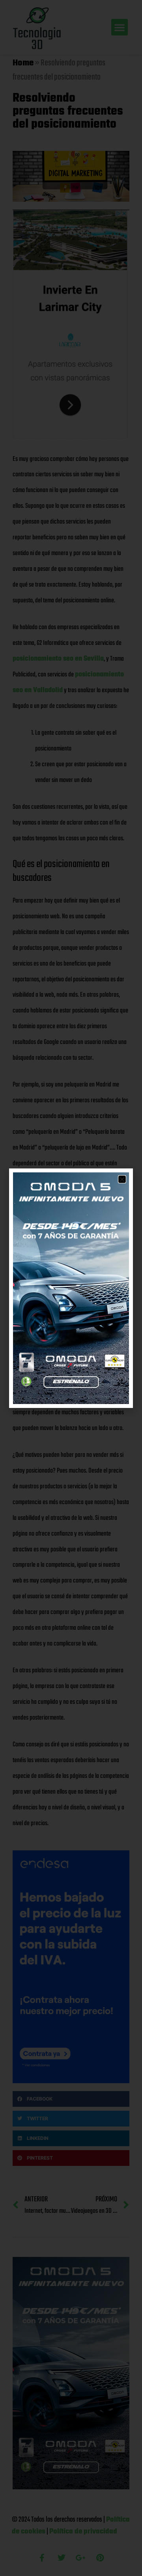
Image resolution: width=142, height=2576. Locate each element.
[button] (122, 1179)
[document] (71, 1288)
